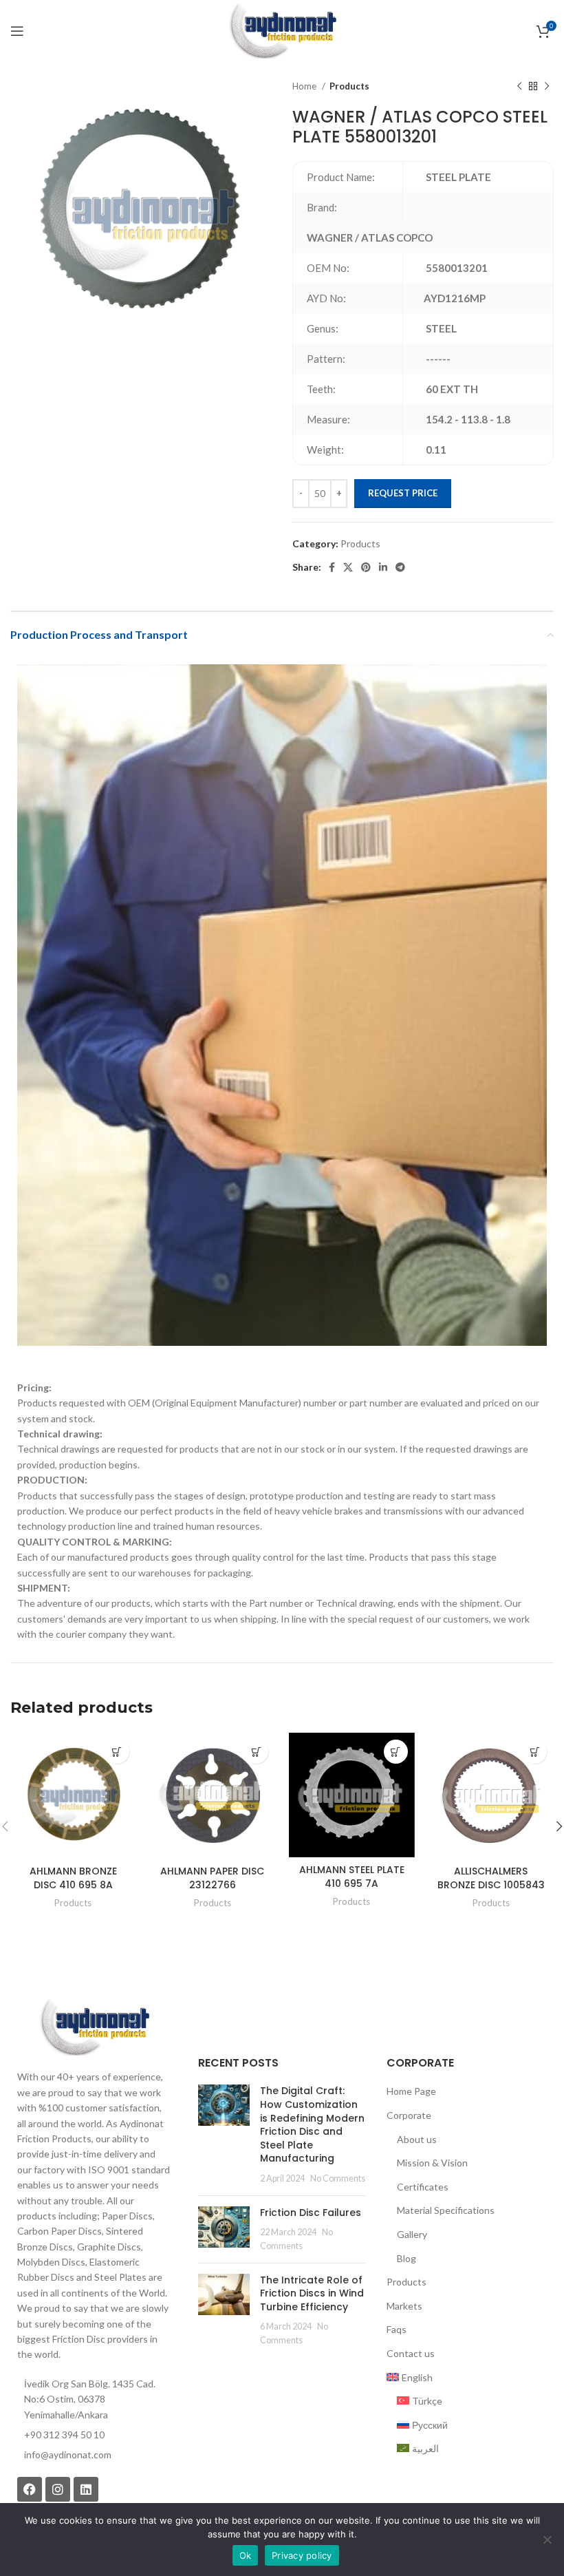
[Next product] (547, 87)
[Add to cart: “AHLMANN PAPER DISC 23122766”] (256, 1752)
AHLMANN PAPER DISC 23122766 (212, 1878)
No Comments (338, 2178)
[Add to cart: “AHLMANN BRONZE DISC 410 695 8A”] (117, 1752)
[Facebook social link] (332, 567)
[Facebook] (30, 2489)
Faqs (397, 2329)
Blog (406, 2258)
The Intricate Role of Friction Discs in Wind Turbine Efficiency (312, 2293)
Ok (246, 2555)
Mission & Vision (432, 2163)
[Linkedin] (86, 2489)
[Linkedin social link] (383, 567)
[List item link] (94, 2455)
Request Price (403, 493)
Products (349, 86)
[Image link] (94, 2026)
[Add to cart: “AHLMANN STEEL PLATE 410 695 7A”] (396, 1752)
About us (417, 2139)
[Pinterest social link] (366, 567)
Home (305, 86)
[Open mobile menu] (17, 31)
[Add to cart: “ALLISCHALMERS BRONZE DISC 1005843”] (535, 1752)
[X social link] (348, 567)
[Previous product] (519, 87)
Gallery (412, 2234)
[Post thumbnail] (224, 2134)
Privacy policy (302, 2555)
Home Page (411, 2091)
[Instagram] (58, 2489)
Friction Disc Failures (311, 2213)
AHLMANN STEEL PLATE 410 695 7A (352, 1877)
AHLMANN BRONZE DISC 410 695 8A (73, 1878)
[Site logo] (282, 30)
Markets (404, 2306)
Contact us (411, 2353)
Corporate (409, 2115)
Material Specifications (446, 2210)
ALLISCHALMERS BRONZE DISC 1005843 (491, 1878)
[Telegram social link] (400, 567)
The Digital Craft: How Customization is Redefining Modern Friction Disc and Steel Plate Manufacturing (312, 2124)
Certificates (423, 2187)
